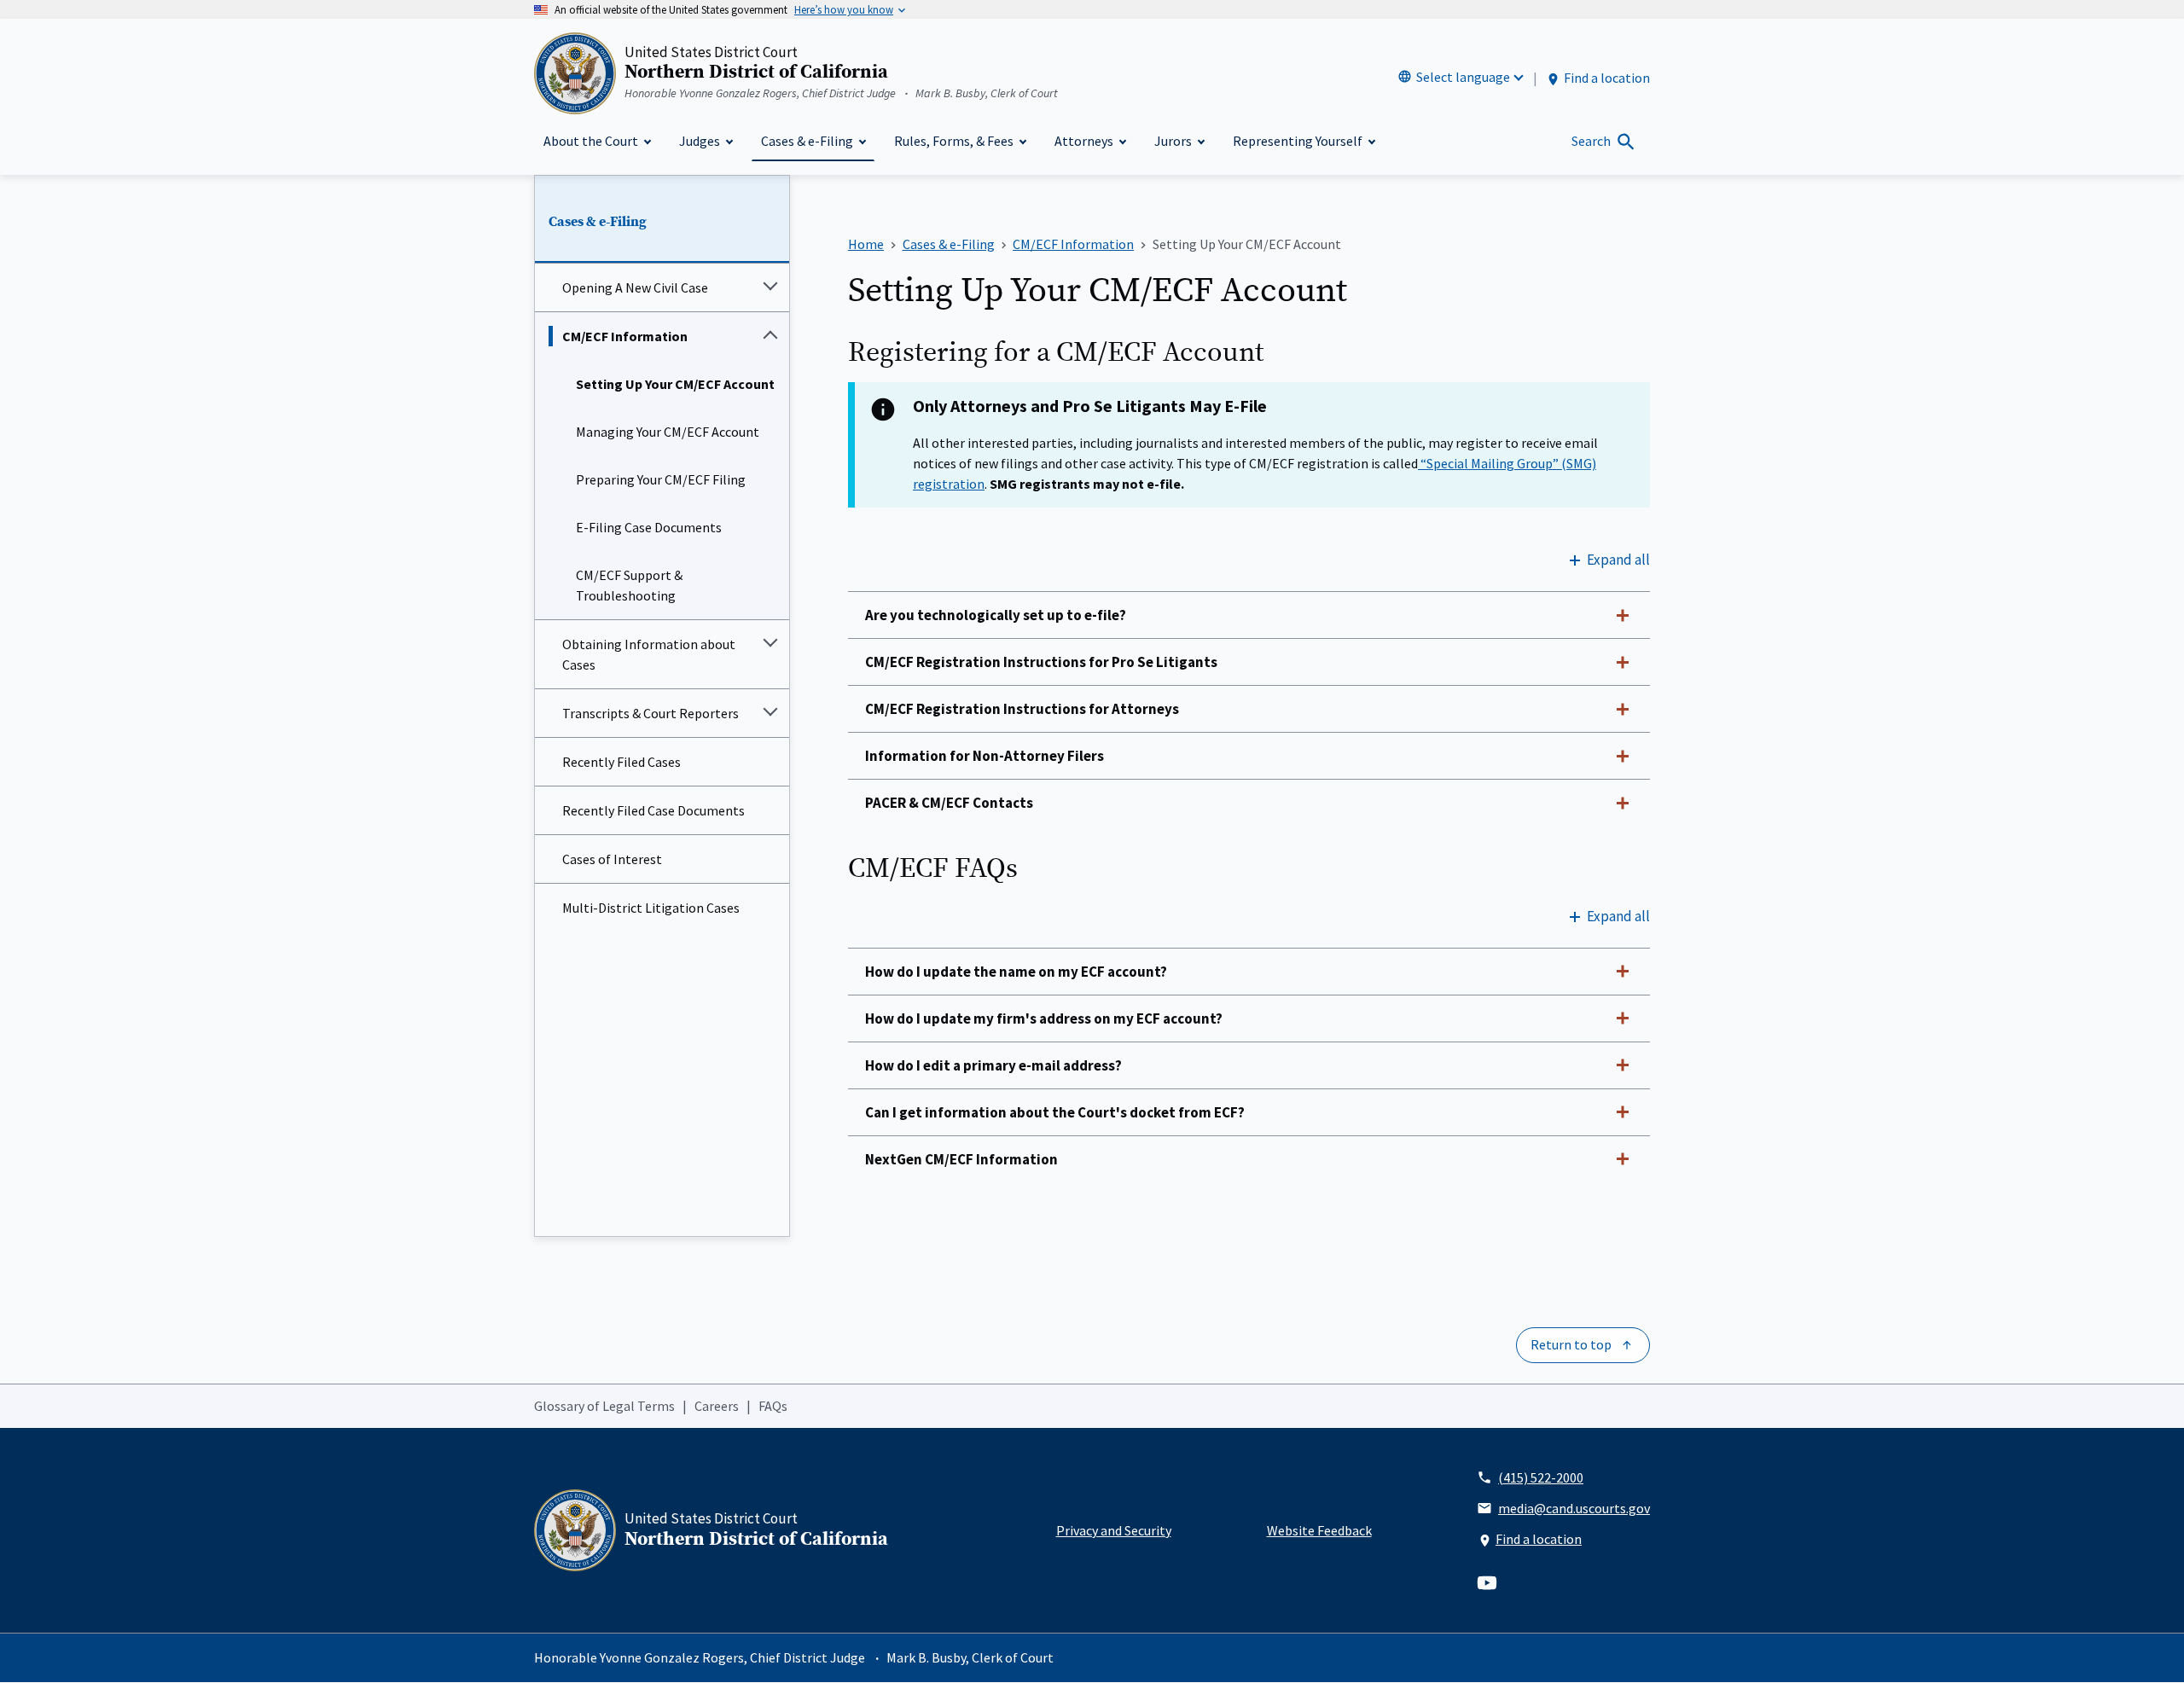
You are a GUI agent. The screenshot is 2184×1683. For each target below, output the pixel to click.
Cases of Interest (612, 859)
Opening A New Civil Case (635, 287)
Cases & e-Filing (598, 222)
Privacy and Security (1114, 1530)
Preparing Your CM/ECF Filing (661, 479)
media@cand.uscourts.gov (1574, 1508)
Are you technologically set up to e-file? (996, 615)
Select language (1463, 77)
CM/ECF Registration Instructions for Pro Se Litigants (1041, 662)
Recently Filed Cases (622, 762)
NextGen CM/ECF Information (961, 1159)
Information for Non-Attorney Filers (985, 756)
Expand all (1618, 560)
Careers (717, 1406)
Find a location (1607, 78)
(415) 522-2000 (1541, 1477)
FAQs (773, 1406)
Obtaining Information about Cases (649, 654)
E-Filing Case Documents (649, 527)
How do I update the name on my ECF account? (1016, 972)
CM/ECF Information (625, 336)
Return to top (1571, 1344)
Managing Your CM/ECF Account (668, 432)
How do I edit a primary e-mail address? (993, 1065)
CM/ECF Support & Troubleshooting (629, 585)
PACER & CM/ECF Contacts (949, 803)
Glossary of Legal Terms (604, 1406)
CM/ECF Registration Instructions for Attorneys (1022, 709)
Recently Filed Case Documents (653, 810)
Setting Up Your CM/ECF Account (675, 384)
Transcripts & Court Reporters (651, 713)
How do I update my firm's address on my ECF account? (1044, 1019)
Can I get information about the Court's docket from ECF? (1055, 1112)
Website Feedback (1319, 1530)
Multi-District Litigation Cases (651, 908)
